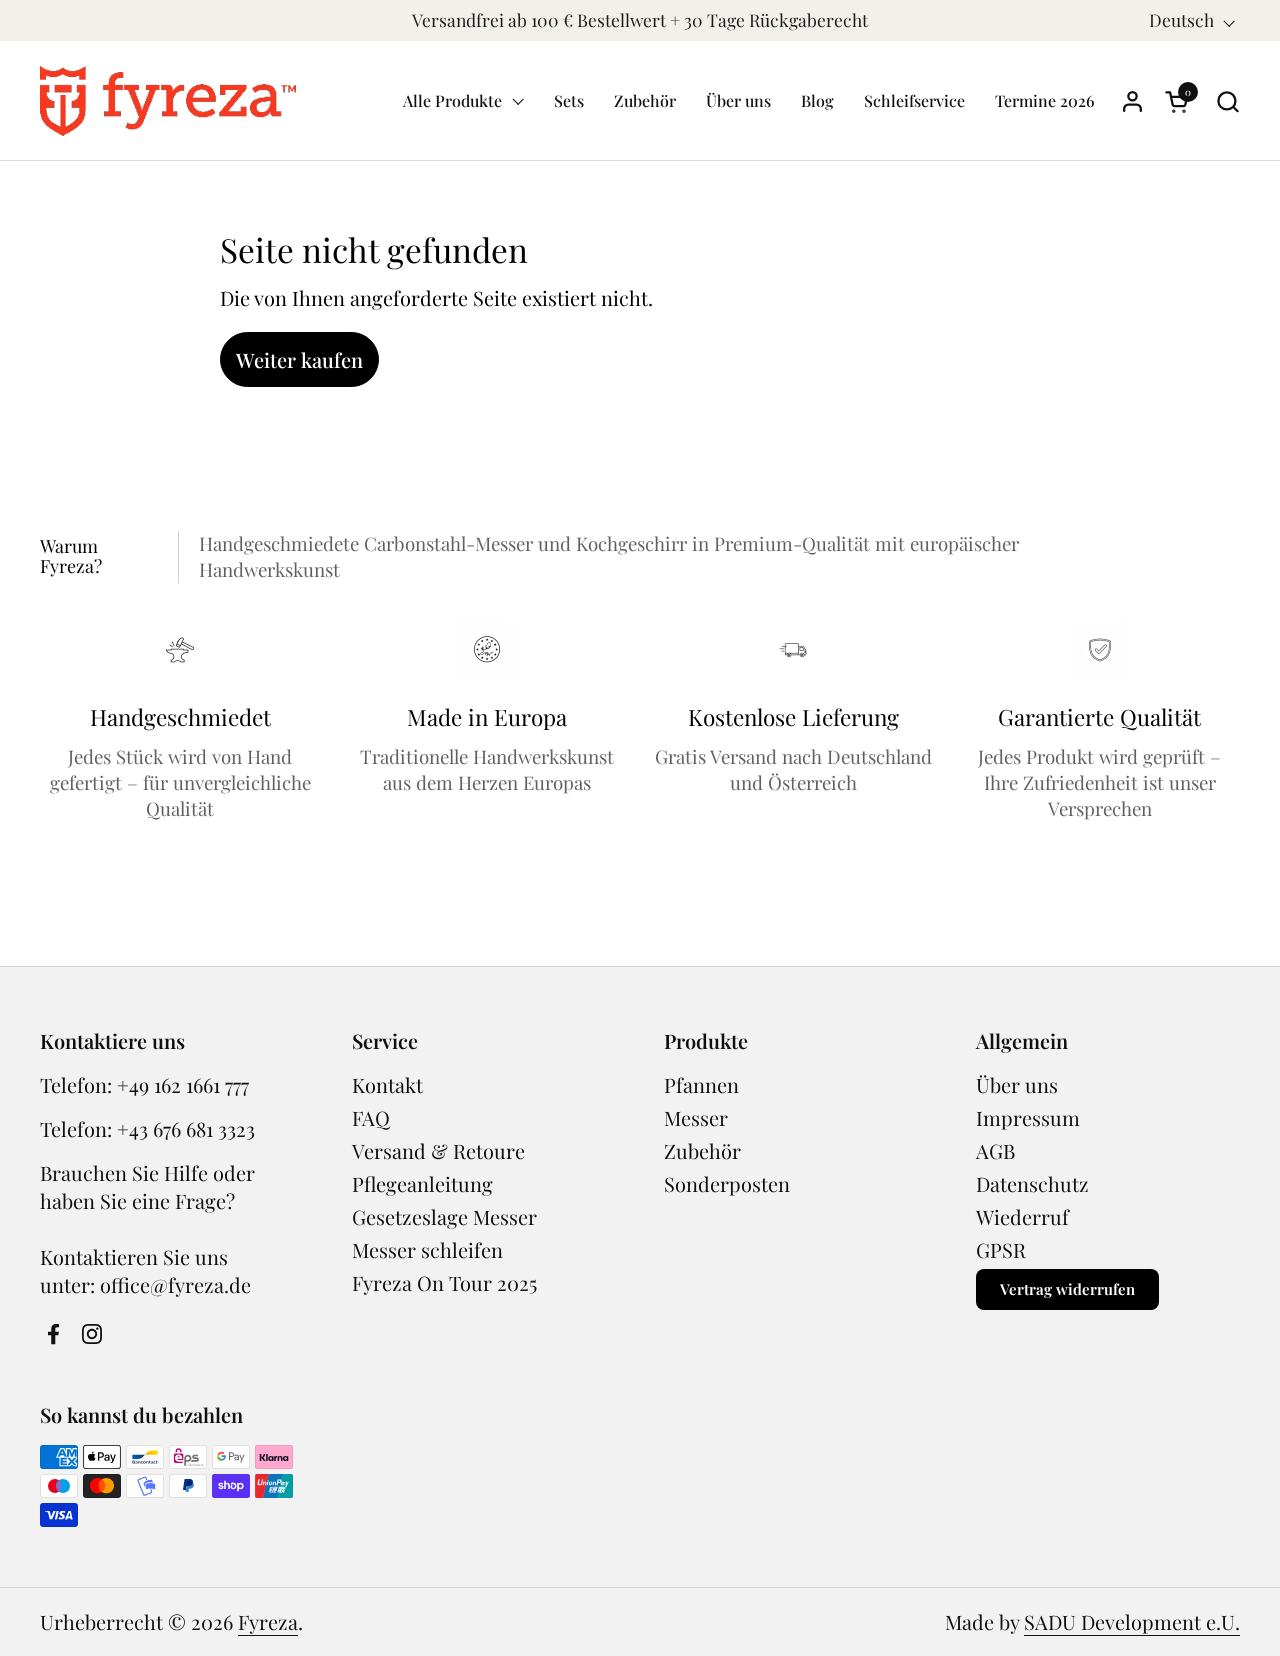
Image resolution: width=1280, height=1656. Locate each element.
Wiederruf (1022, 1216)
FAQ (371, 1117)
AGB (995, 1150)
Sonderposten (727, 1183)
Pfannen (701, 1084)
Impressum (1028, 1117)
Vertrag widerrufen (1067, 1289)
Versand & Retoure (438, 1150)
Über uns (1017, 1084)
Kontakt (387, 1084)
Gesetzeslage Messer (444, 1216)
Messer (696, 1117)
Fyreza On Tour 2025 (444, 1282)
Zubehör (702, 1150)
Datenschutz (1032, 1183)
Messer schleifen (427, 1249)
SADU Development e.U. (1132, 1621)
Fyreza (268, 1621)
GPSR (1001, 1249)
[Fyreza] (168, 101)
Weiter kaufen (299, 359)
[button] (1227, 101)
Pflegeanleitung (422, 1183)
